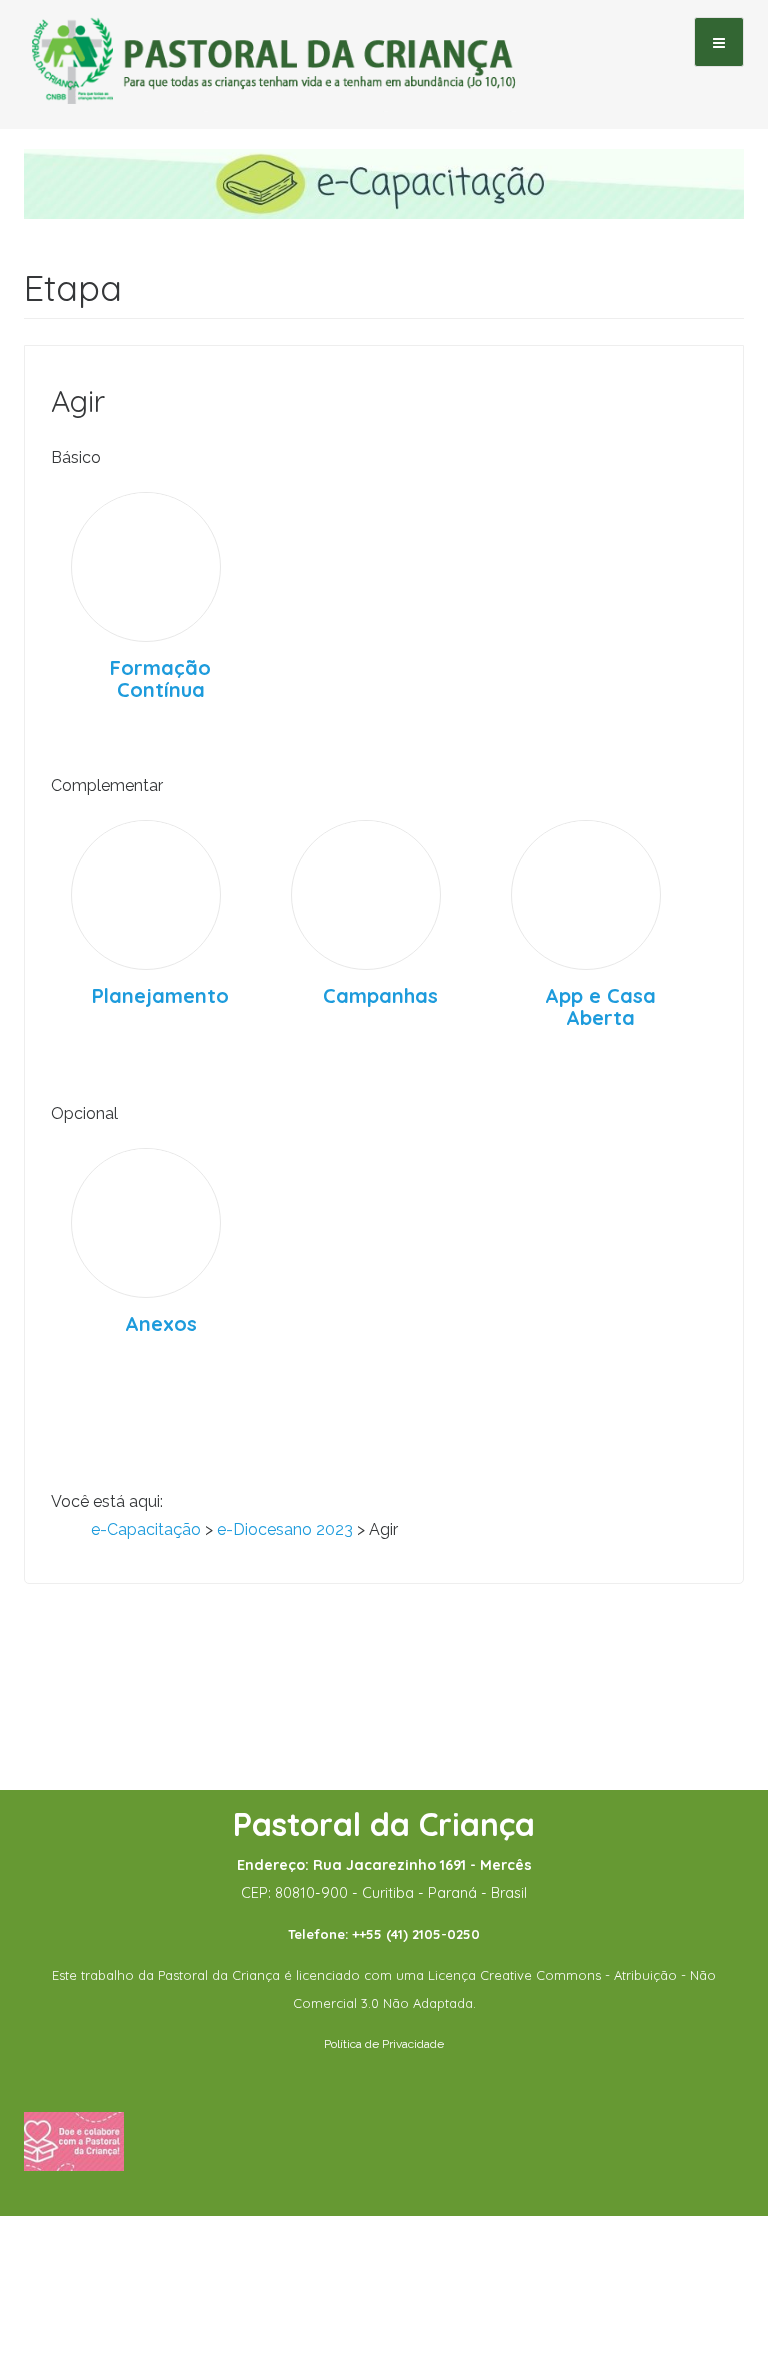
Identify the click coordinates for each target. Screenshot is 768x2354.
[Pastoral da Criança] (274, 41)
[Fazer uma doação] (74, 2140)
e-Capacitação (146, 1529)
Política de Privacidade (384, 2044)
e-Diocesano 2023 (285, 1529)
